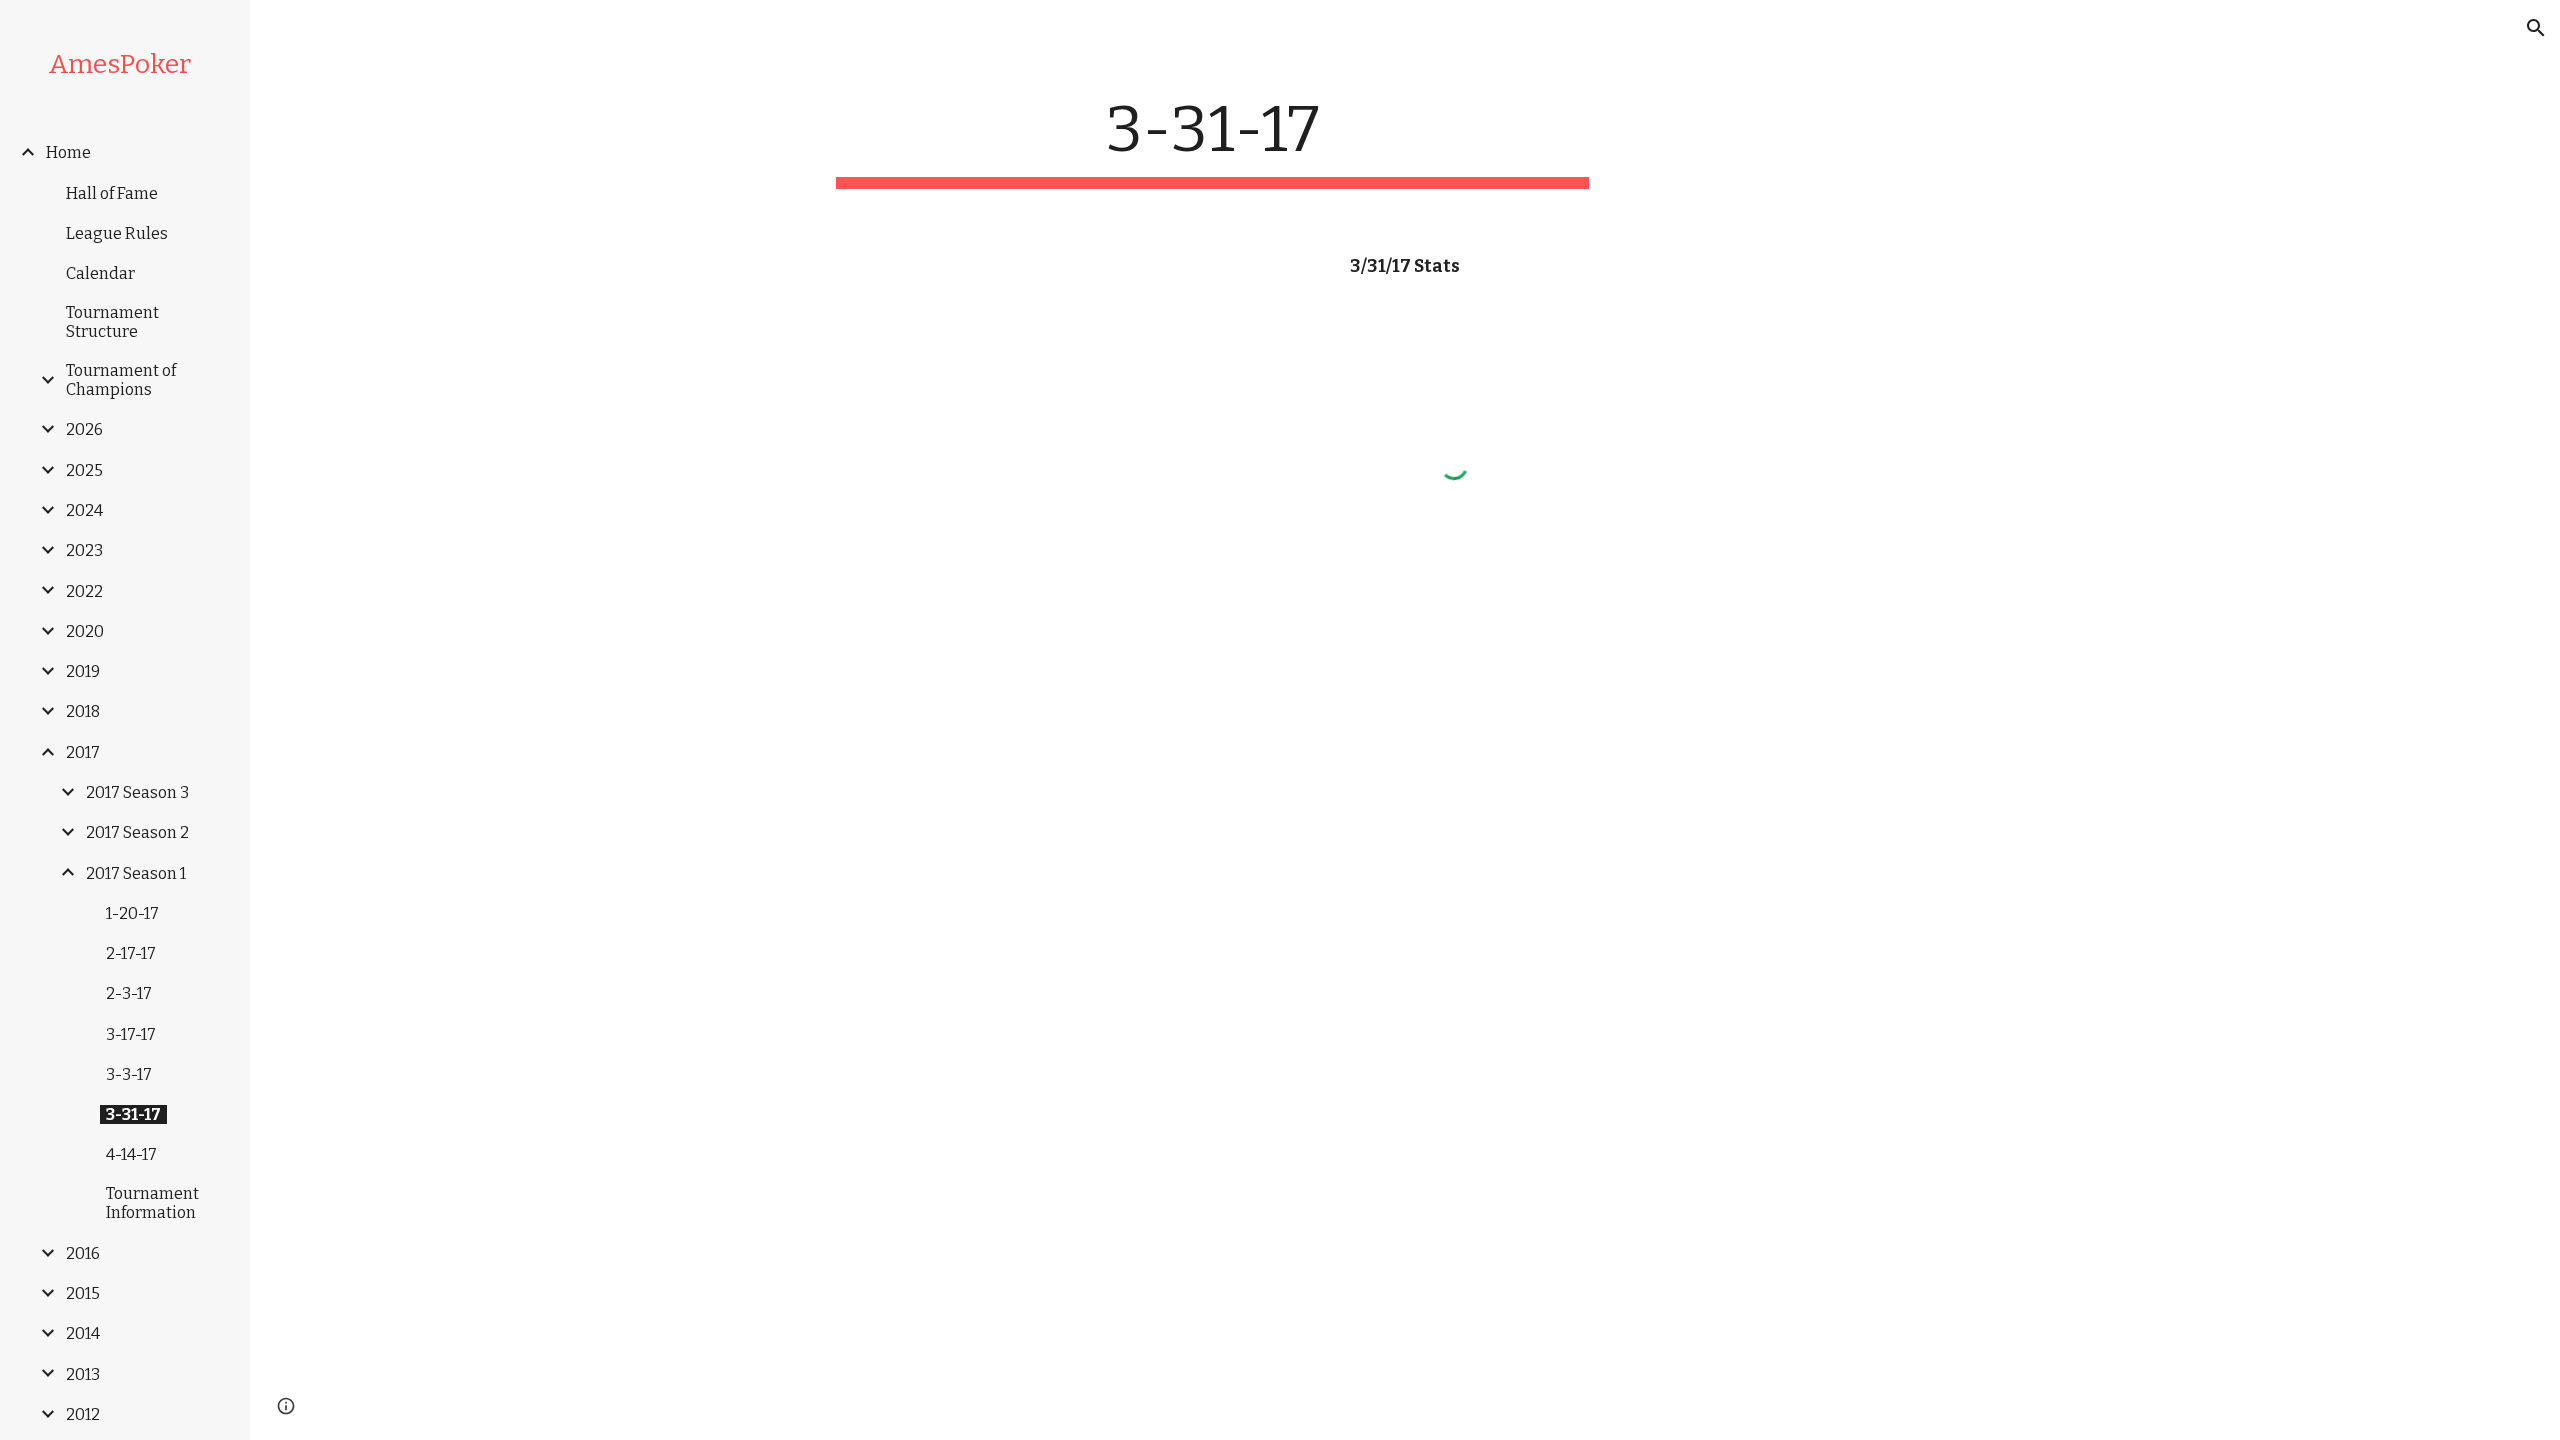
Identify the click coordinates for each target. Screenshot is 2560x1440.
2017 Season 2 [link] (137, 832)
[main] (1213, 140)
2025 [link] (84, 470)
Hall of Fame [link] (112, 193)
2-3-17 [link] (129, 993)
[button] (2536, 28)
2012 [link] (83, 1414)
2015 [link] (83, 1293)
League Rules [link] (117, 233)
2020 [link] (85, 631)
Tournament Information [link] (152, 1203)
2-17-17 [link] (131, 953)
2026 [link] (84, 429)
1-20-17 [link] (132, 913)
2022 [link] (84, 591)
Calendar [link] (100, 273)
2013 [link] (83, 1374)
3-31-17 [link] (133, 1114)
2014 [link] (83, 1333)
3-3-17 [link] (129, 1074)
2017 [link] (83, 752)
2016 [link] (83, 1253)
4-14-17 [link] (131, 1154)
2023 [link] (84, 550)
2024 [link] (84, 510)
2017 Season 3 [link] (137, 792)
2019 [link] (83, 671)
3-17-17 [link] (131, 1034)
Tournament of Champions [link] (121, 380)
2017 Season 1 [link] (136, 873)
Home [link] (68, 152)
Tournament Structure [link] (112, 322)
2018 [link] (83, 711)
